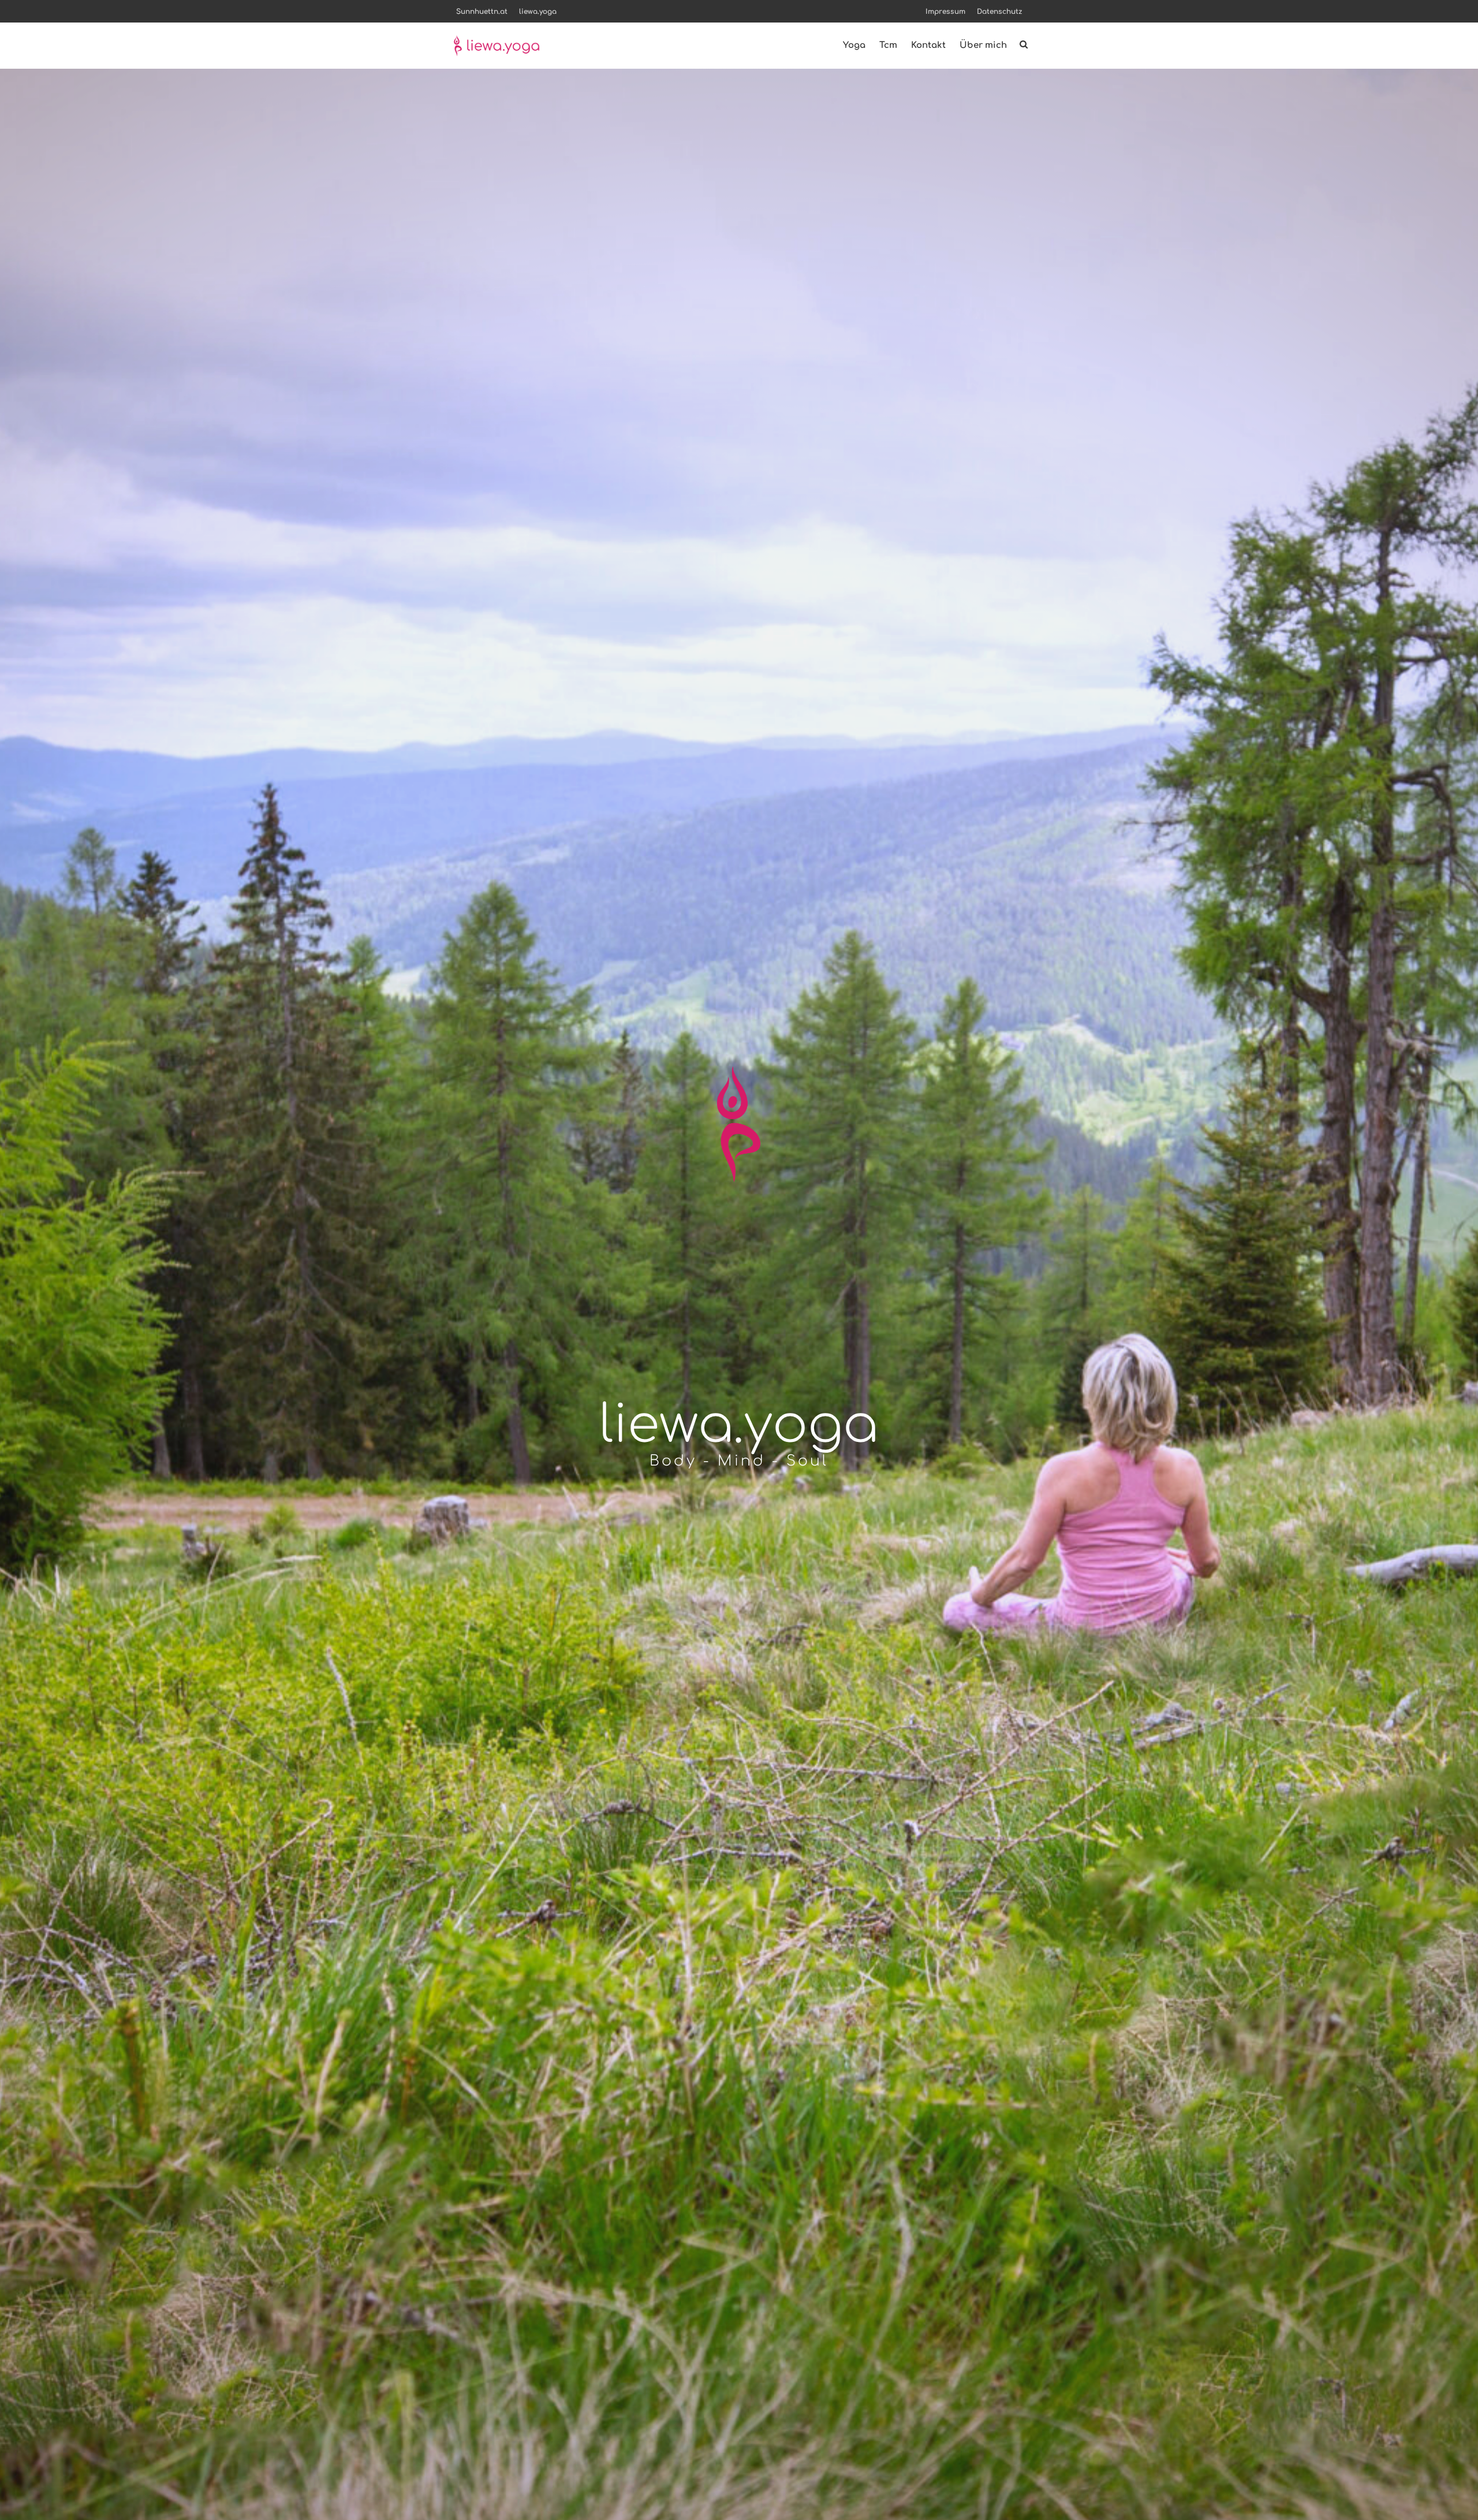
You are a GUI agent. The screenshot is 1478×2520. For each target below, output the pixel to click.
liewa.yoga (538, 12)
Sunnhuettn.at (482, 12)
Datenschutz (999, 12)
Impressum (945, 12)
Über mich (983, 45)
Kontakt (928, 45)
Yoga (854, 45)
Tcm (888, 45)
